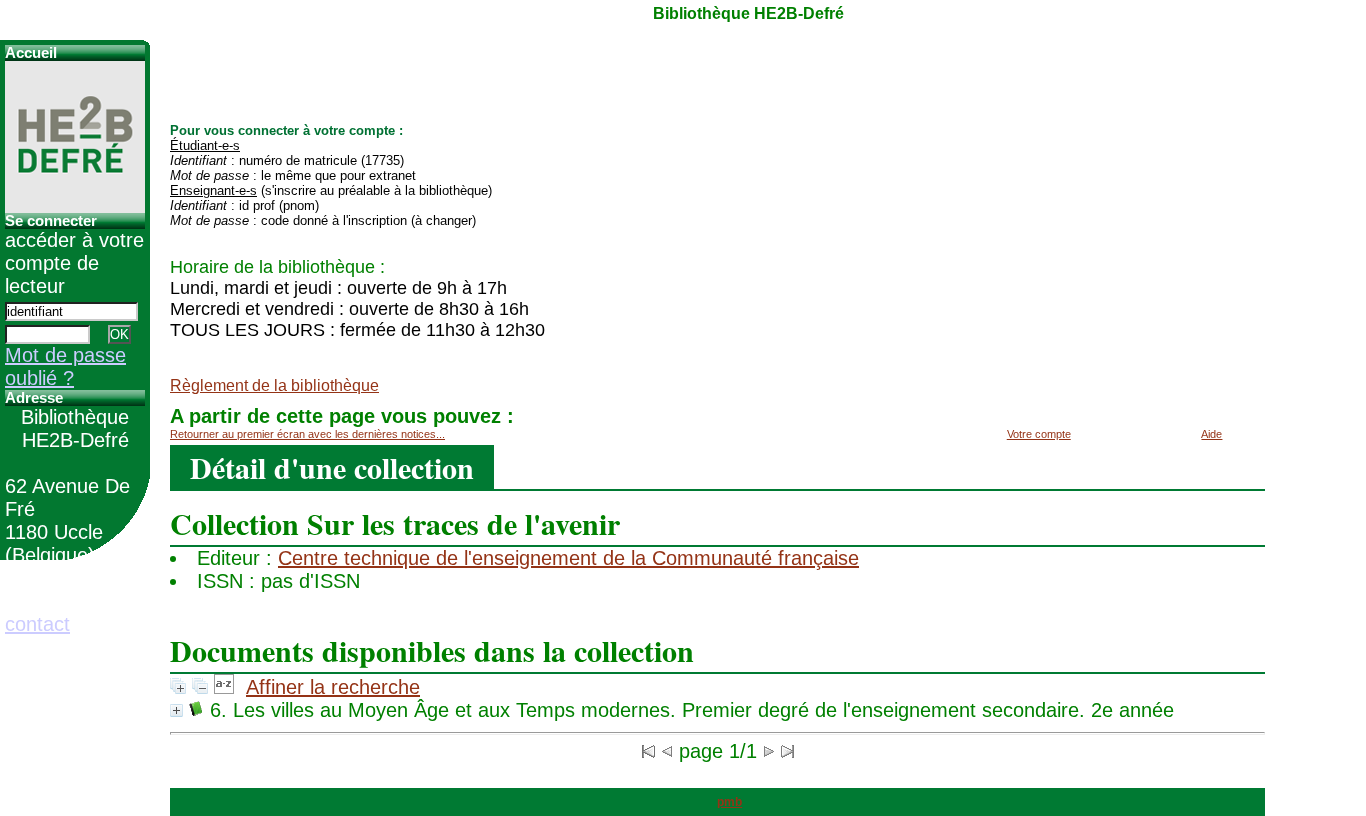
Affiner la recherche (333, 687)
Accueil (31, 53)
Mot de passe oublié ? (65, 366)
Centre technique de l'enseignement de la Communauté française (568, 558)
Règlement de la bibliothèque (274, 385)
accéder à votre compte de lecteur (74, 263)
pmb (729, 802)
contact (37, 624)
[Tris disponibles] (224, 687)
